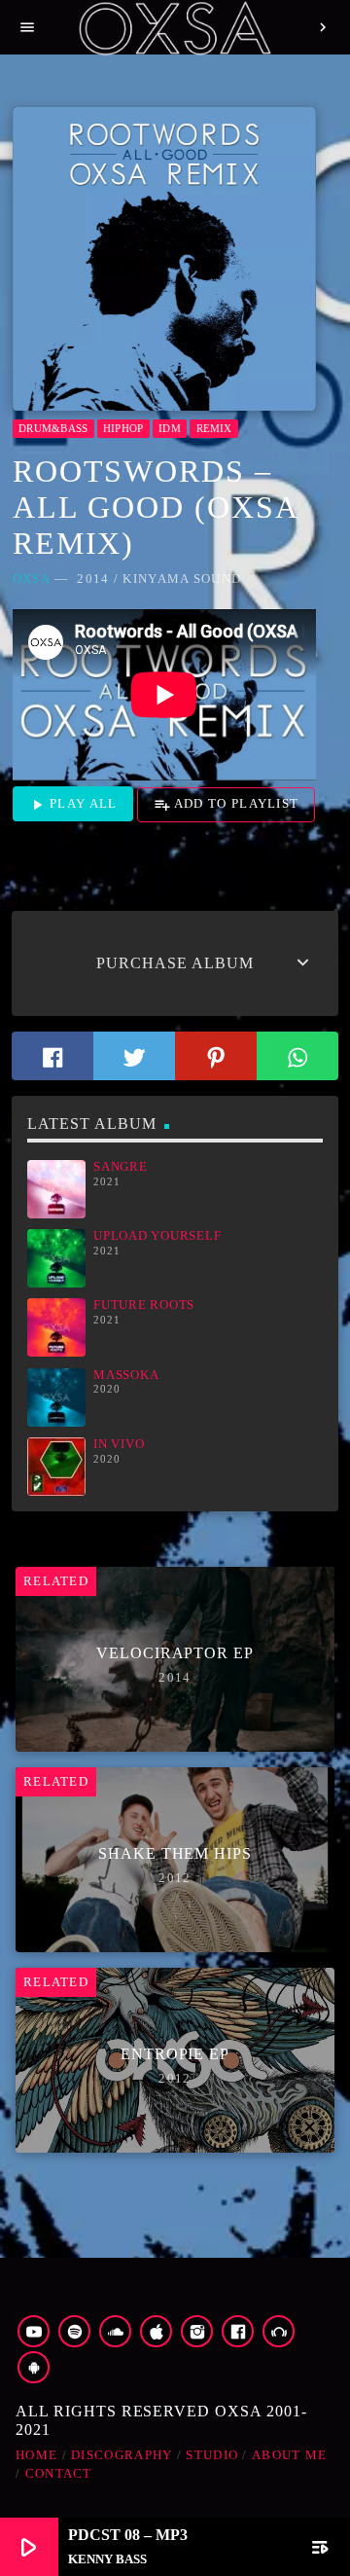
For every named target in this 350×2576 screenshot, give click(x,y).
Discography (122, 2455)
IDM (170, 428)
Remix (214, 428)
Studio (212, 2455)
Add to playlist (227, 805)
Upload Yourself (157, 1236)
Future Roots (144, 1305)
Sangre (121, 1167)
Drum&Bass (53, 428)
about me (289, 2455)
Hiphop (123, 428)
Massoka (126, 1375)
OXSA (32, 579)
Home (36, 2455)
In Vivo (119, 1444)
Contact (59, 2473)
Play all (73, 805)
